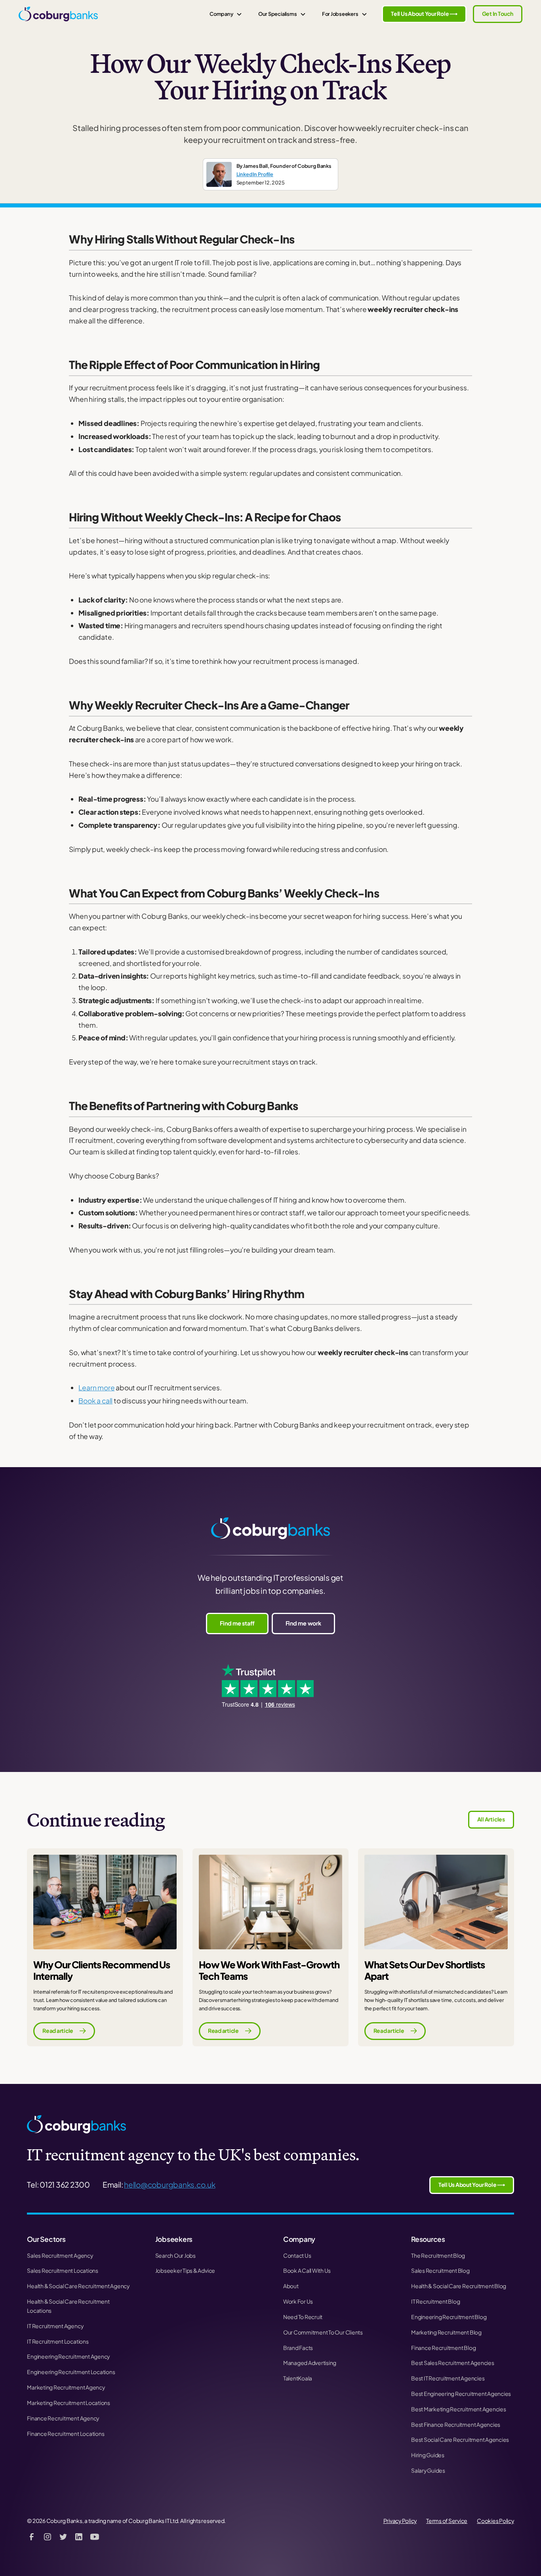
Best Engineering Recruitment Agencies (461, 2394)
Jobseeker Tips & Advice (185, 2271)
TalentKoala (298, 2378)
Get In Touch (498, 14)
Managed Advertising (310, 2363)
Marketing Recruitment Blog (446, 2332)
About (291, 2286)
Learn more (96, 1388)
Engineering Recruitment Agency (68, 2356)
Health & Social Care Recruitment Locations (68, 2306)
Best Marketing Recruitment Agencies (459, 2409)
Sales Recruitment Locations (63, 2271)
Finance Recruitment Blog (443, 2348)
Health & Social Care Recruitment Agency (78, 2286)
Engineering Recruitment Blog (449, 2317)
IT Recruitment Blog (435, 2301)
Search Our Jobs (175, 2256)
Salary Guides (428, 2470)
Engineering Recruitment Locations (71, 2372)
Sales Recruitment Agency (60, 2256)
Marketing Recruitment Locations (69, 2403)
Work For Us (298, 2301)
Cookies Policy (495, 2521)
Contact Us (297, 2256)
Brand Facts (298, 2348)
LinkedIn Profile (255, 174)
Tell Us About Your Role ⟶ (424, 14)
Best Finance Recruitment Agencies (456, 2425)
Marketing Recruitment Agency (66, 2387)
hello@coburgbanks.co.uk (170, 2184)
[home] (58, 14)
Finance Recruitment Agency (63, 2418)
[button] (226, 14)
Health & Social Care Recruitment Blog (459, 2286)
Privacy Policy (400, 2521)
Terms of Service (447, 2521)
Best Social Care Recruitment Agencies (460, 2440)
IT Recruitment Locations (58, 2341)
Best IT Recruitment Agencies (448, 2378)
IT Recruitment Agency (55, 2326)
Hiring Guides (428, 2455)
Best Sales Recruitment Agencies (453, 2363)
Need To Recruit (303, 2317)
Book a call (95, 1401)
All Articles (491, 1819)
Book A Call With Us (307, 2271)
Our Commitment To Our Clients (323, 2332)
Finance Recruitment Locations (66, 2434)
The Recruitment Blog (438, 2256)
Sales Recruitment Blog (440, 2271)
